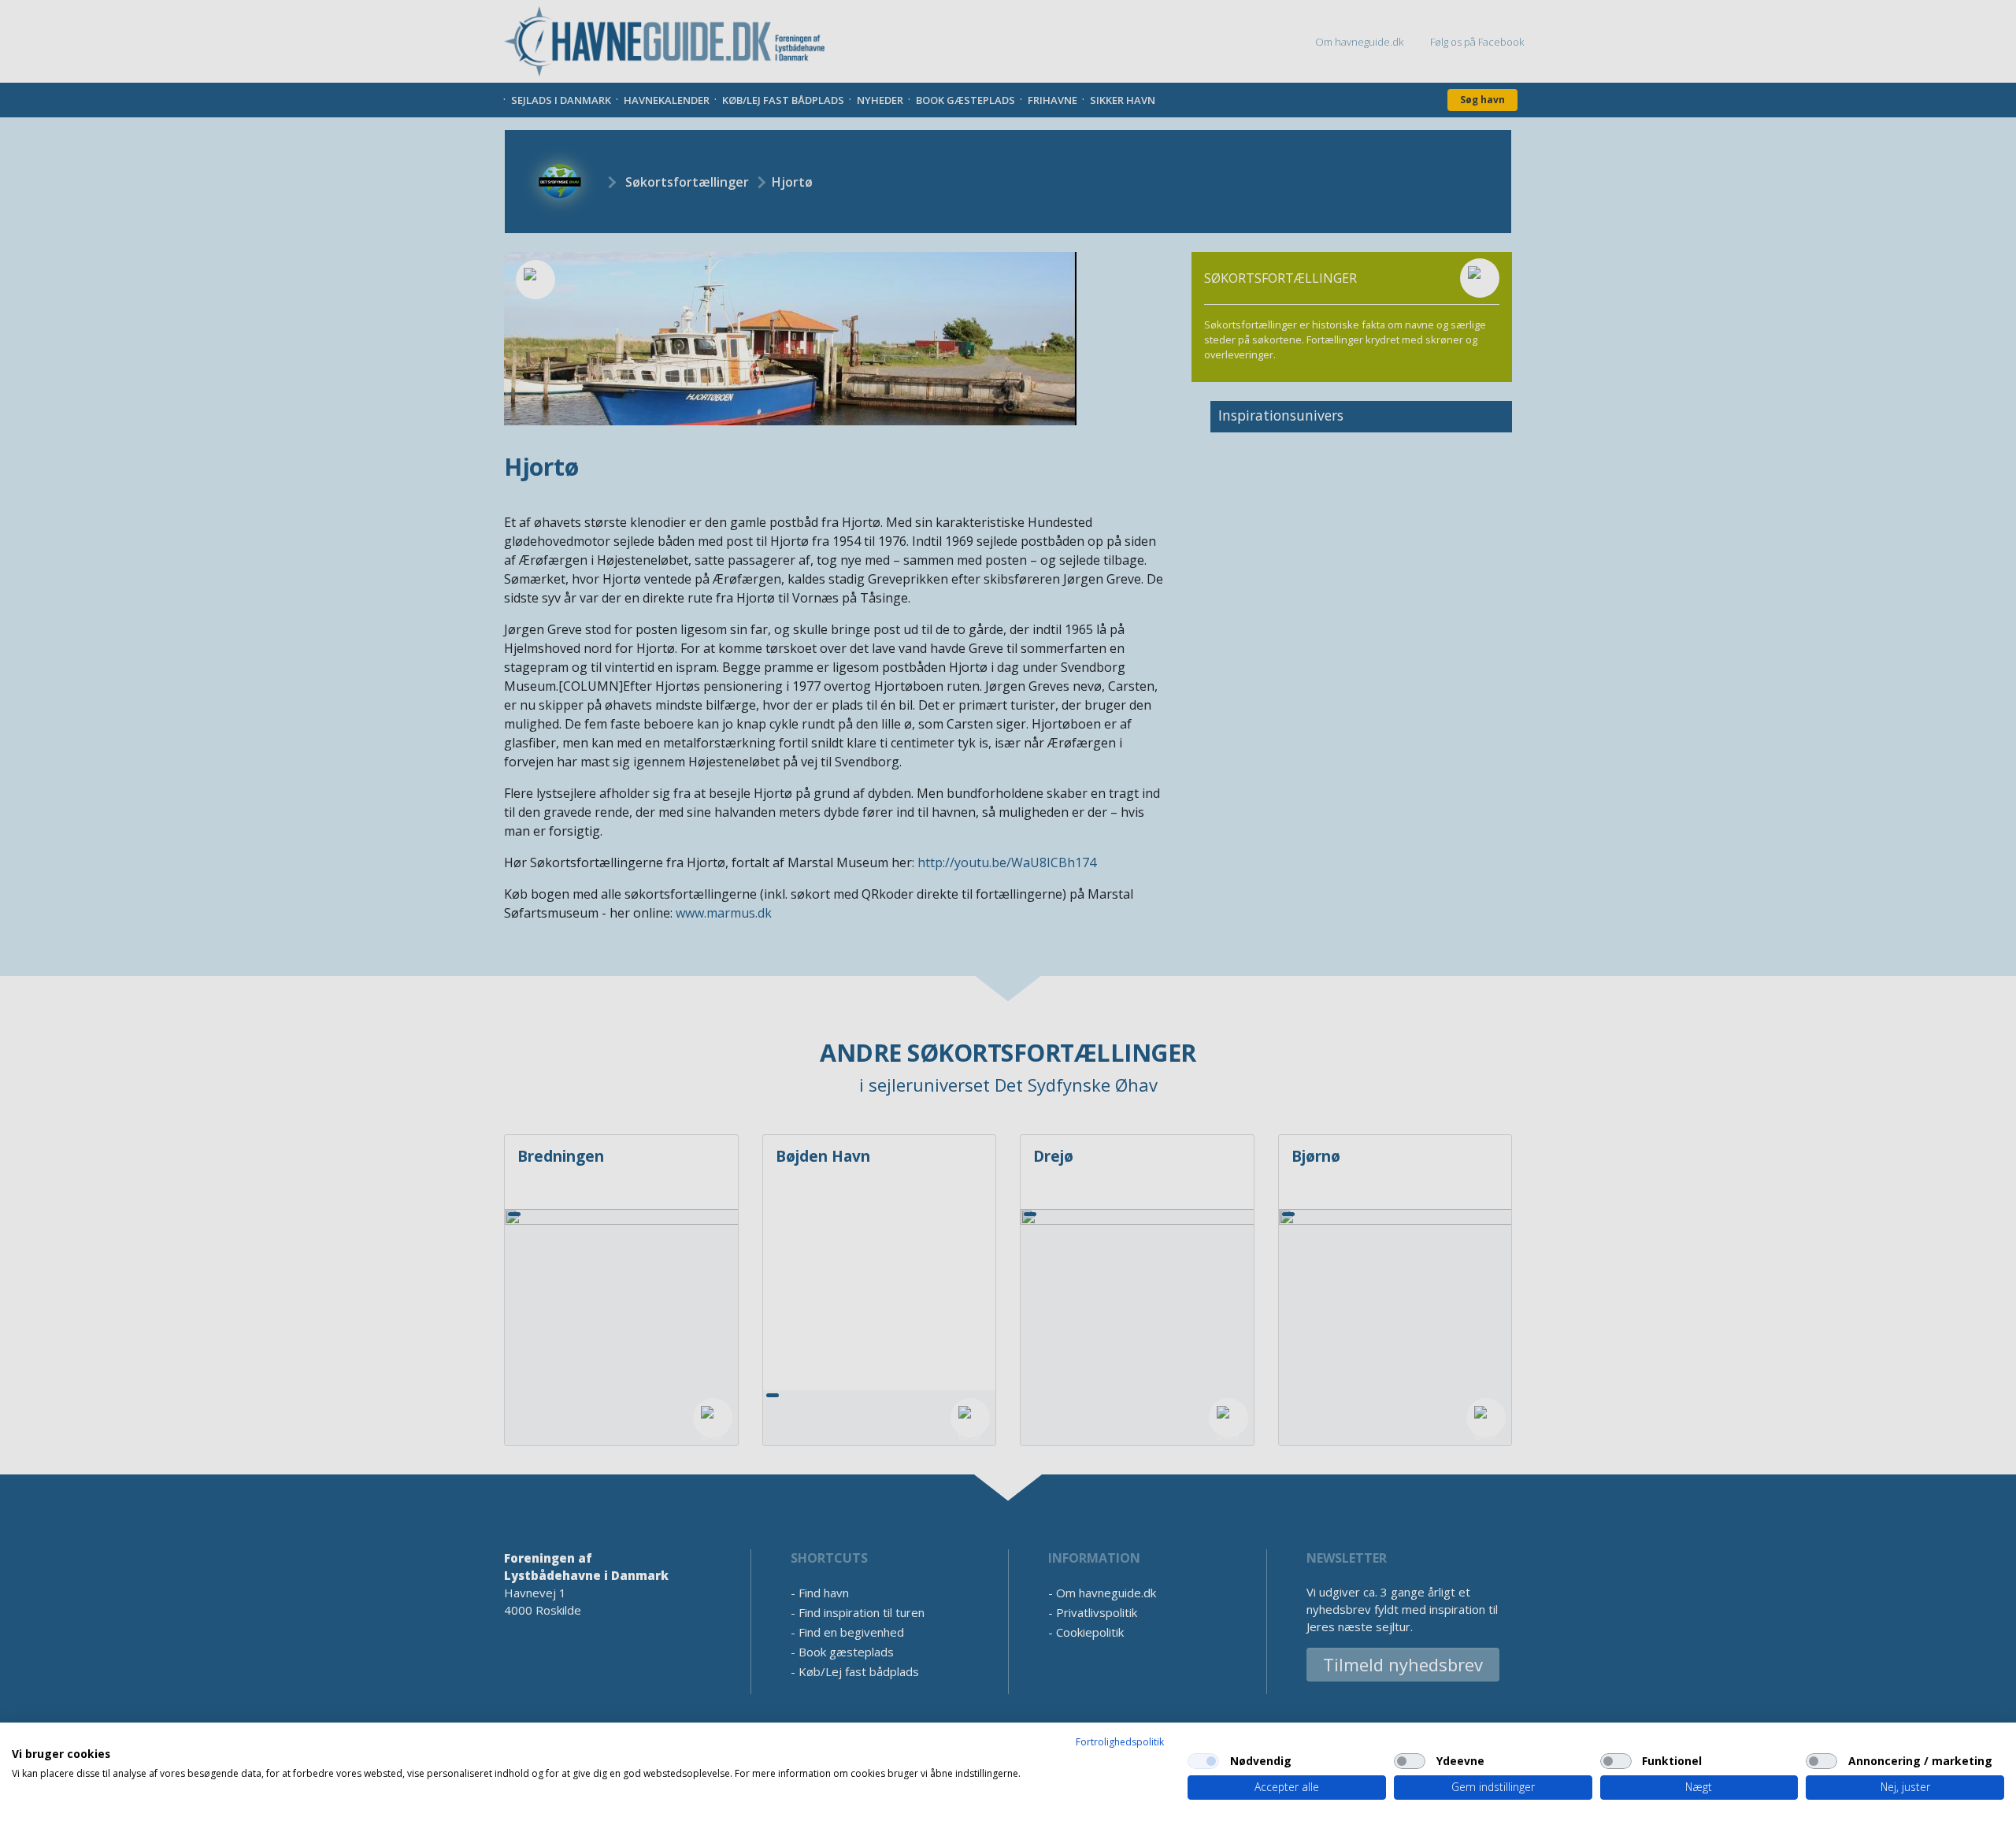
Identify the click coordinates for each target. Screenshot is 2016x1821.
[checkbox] (1203, 1761)
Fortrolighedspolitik (1120, 1742)
